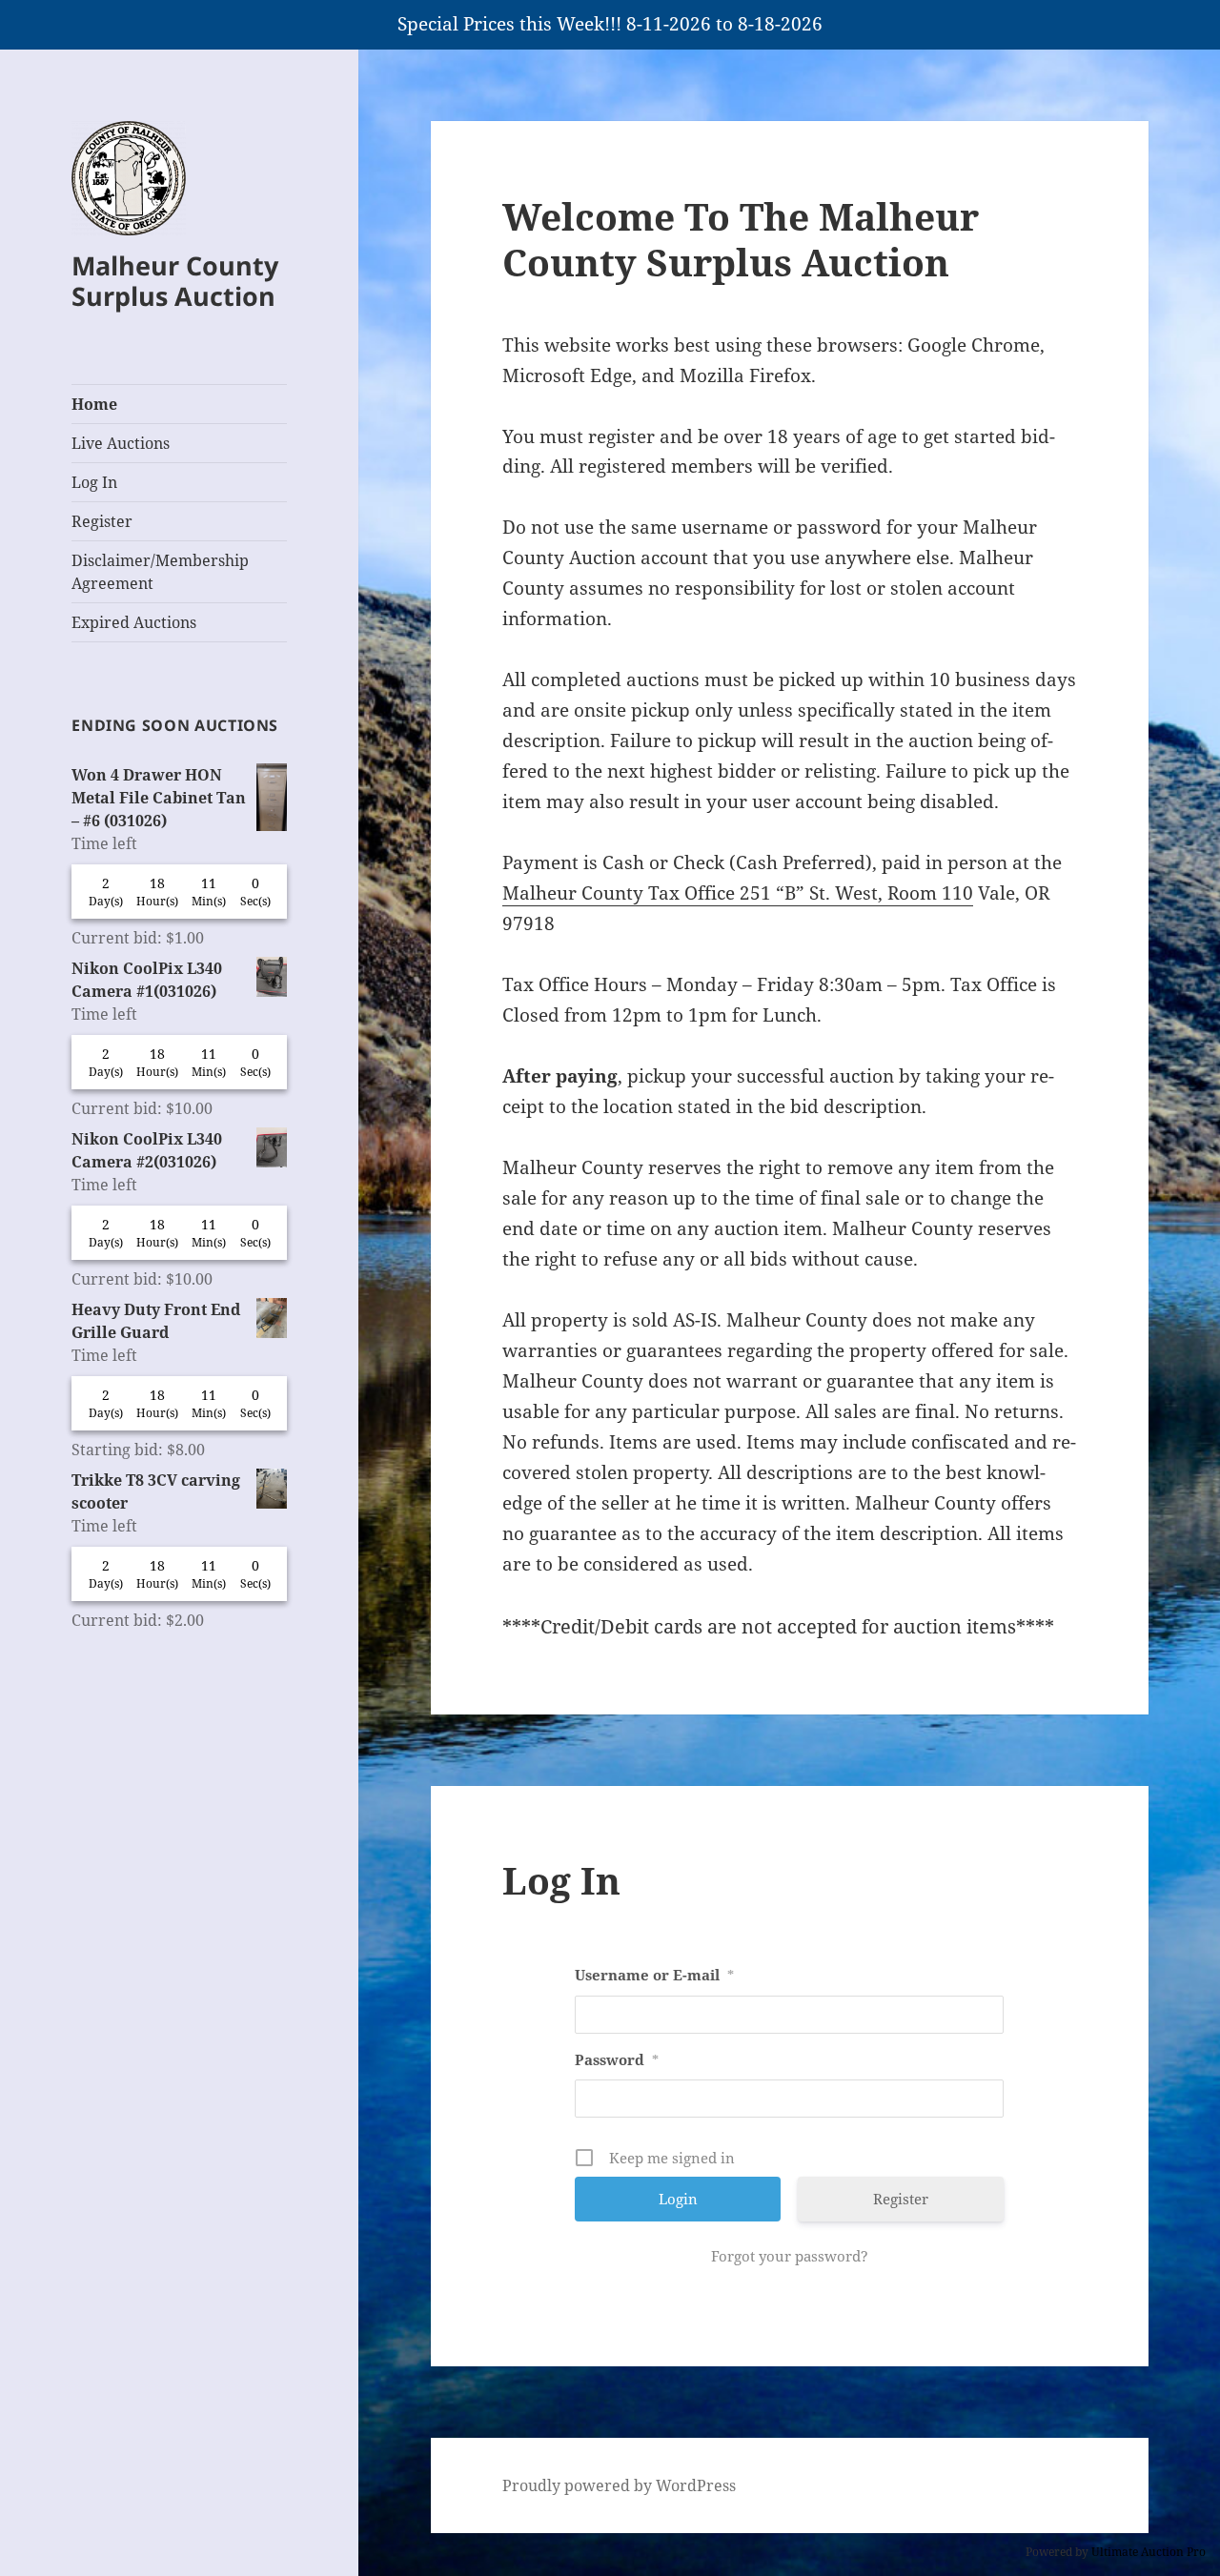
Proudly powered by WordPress (619, 2485)
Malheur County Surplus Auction (175, 281)
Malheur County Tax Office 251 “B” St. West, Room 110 (738, 893)
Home (94, 404)
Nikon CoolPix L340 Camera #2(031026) (147, 1150)
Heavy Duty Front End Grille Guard (156, 1321)
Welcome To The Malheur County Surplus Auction (741, 239)
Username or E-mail (654, 1975)
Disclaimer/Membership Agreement (160, 572)
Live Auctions (121, 443)
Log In (94, 482)
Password (617, 2059)
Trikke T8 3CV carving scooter (156, 1491)
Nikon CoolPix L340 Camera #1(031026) (147, 980)
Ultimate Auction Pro (1149, 2552)
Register (102, 521)
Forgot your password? (790, 2256)
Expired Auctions (134, 622)
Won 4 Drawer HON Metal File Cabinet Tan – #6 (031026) (159, 798)
